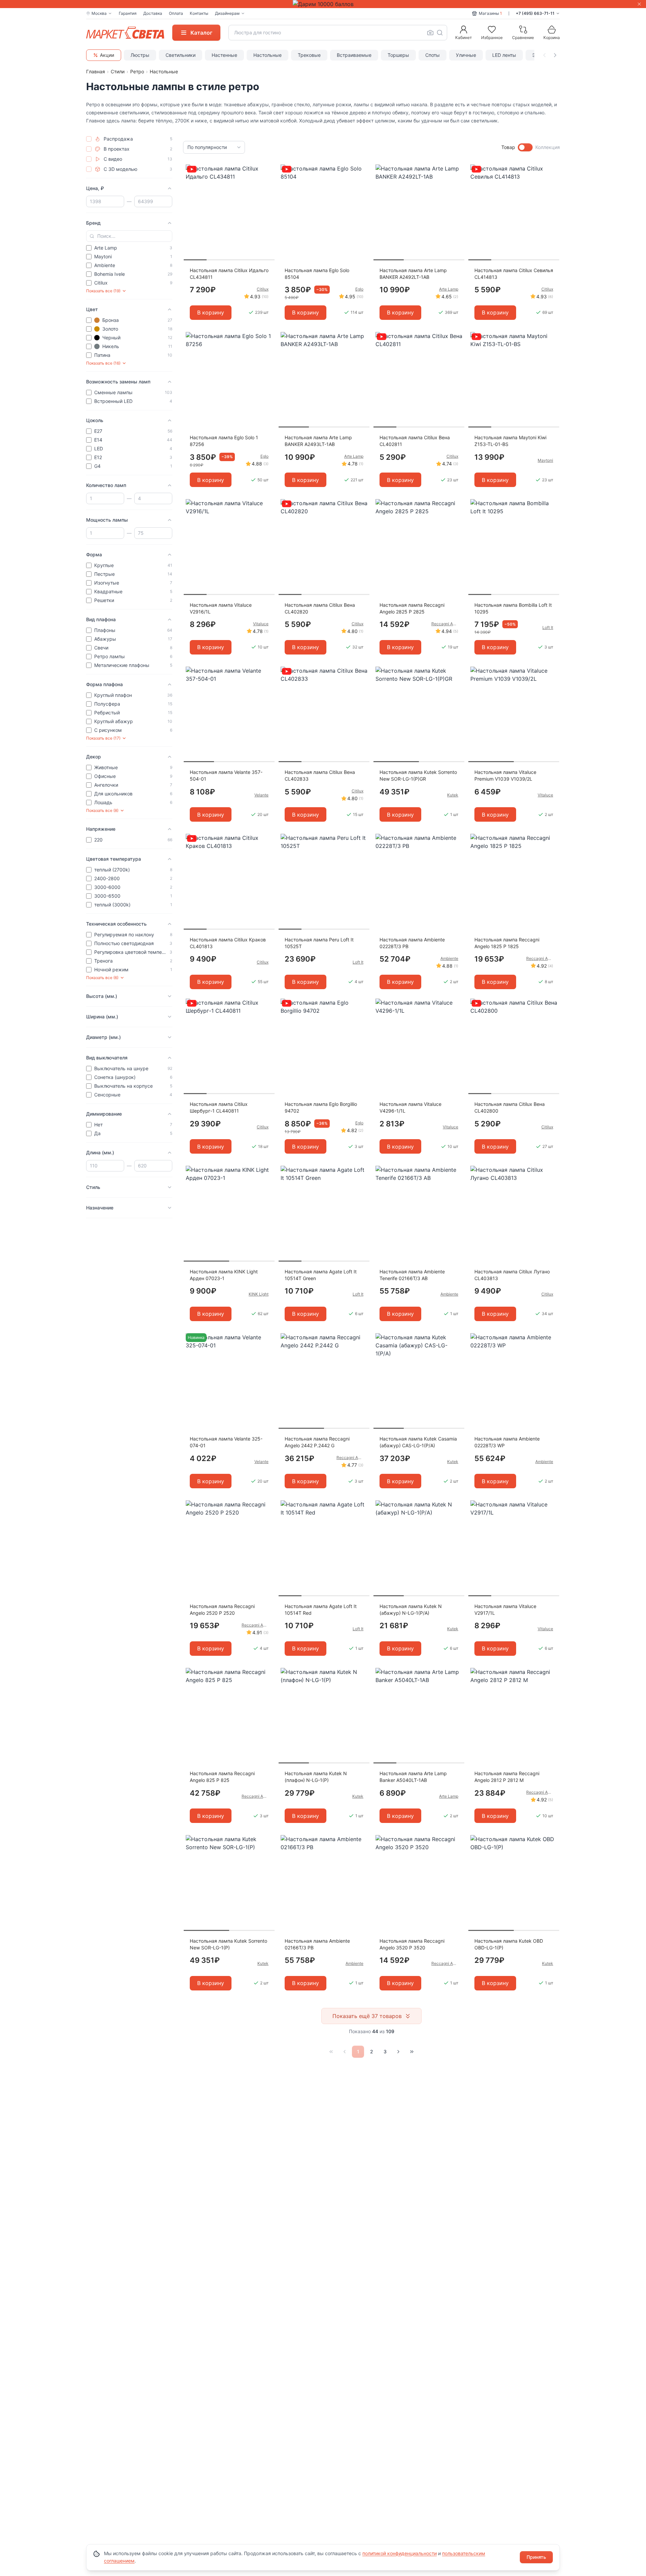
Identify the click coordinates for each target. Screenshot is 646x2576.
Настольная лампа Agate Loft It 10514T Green (321, 1275)
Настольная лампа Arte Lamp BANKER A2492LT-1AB (413, 274)
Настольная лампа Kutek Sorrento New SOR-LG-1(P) (228, 1944)
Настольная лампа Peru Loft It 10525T (319, 943)
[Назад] (345, 2052)
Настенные (224, 55)
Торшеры (398, 55)
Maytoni (545, 460)
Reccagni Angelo (445, 624)
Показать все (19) (103, 291)
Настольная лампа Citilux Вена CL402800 (510, 1107)
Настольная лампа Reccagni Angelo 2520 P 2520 (222, 1610)
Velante (261, 795)
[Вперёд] (398, 2052)
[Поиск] (440, 33)
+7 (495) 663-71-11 (535, 13)
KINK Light (259, 1294)
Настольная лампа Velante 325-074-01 (226, 1442)
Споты (433, 55)
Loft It (548, 627)
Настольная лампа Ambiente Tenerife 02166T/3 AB (412, 1275)
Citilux (263, 289)
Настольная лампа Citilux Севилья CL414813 (514, 274)
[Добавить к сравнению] (267, 183)
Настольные (267, 55)
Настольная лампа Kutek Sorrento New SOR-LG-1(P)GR (418, 775)
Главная (96, 71)
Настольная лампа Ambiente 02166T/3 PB (317, 1944)
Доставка (153, 13)
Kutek (453, 795)
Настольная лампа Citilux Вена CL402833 (320, 775)
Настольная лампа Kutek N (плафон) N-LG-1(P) (316, 1777)
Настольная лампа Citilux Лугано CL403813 (512, 1275)
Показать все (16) (103, 363)
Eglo (359, 289)
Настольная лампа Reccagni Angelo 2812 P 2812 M (507, 1777)
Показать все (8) (102, 810)
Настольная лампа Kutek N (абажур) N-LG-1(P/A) (411, 1610)
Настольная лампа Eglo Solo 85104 (317, 274)
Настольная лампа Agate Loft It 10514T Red (321, 1610)
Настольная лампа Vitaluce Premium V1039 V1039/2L (505, 775)
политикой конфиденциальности (400, 2553)
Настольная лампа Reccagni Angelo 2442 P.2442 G (317, 1442)
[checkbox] (89, 139)
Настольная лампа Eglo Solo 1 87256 (224, 441)
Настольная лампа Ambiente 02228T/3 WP (507, 1442)
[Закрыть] (639, 4)
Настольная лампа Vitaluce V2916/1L (221, 608)
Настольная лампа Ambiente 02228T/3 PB (412, 943)
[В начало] (331, 2052)
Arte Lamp (449, 289)
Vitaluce (261, 624)
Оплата (176, 13)
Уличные (466, 55)
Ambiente (449, 958)
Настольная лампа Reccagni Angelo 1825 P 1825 (507, 943)
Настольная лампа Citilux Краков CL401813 (228, 943)
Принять (536, 2557)
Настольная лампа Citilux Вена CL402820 (320, 608)
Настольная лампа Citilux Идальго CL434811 (229, 274)
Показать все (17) (103, 738)
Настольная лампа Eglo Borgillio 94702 (321, 1107)
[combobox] (338, 33)
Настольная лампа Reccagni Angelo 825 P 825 (222, 1777)
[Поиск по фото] (430, 33)
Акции (107, 55)
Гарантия (128, 13)
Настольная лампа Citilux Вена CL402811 (415, 441)
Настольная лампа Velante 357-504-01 (226, 775)
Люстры (140, 55)
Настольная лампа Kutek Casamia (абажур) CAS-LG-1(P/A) (418, 1442)
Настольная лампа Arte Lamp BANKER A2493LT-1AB (318, 441)
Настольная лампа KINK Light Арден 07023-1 (224, 1275)
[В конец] (412, 2052)
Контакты (199, 13)
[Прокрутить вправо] (555, 55)
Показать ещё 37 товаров (367, 2016)
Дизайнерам (227, 13)
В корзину (211, 312)
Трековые (309, 55)
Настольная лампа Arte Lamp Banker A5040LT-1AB (413, 1777)
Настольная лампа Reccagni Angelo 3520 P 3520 (412, 1944)
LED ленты (504, 55)
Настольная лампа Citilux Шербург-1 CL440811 (219, 1107)
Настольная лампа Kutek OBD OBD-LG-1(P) (509, 1944)
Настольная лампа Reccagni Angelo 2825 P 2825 (412, 608)
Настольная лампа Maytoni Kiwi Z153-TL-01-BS (510, 441)
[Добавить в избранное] (267, 170)
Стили (118, 71)
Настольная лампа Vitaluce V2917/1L (505, 1610)
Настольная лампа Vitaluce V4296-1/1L (410, 1107)
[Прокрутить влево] (544, 55)
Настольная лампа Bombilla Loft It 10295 (513, 608)
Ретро (137, 71)
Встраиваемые (354, 55)
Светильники (181, 55)
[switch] (525, 147)
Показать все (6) (102, 978)
